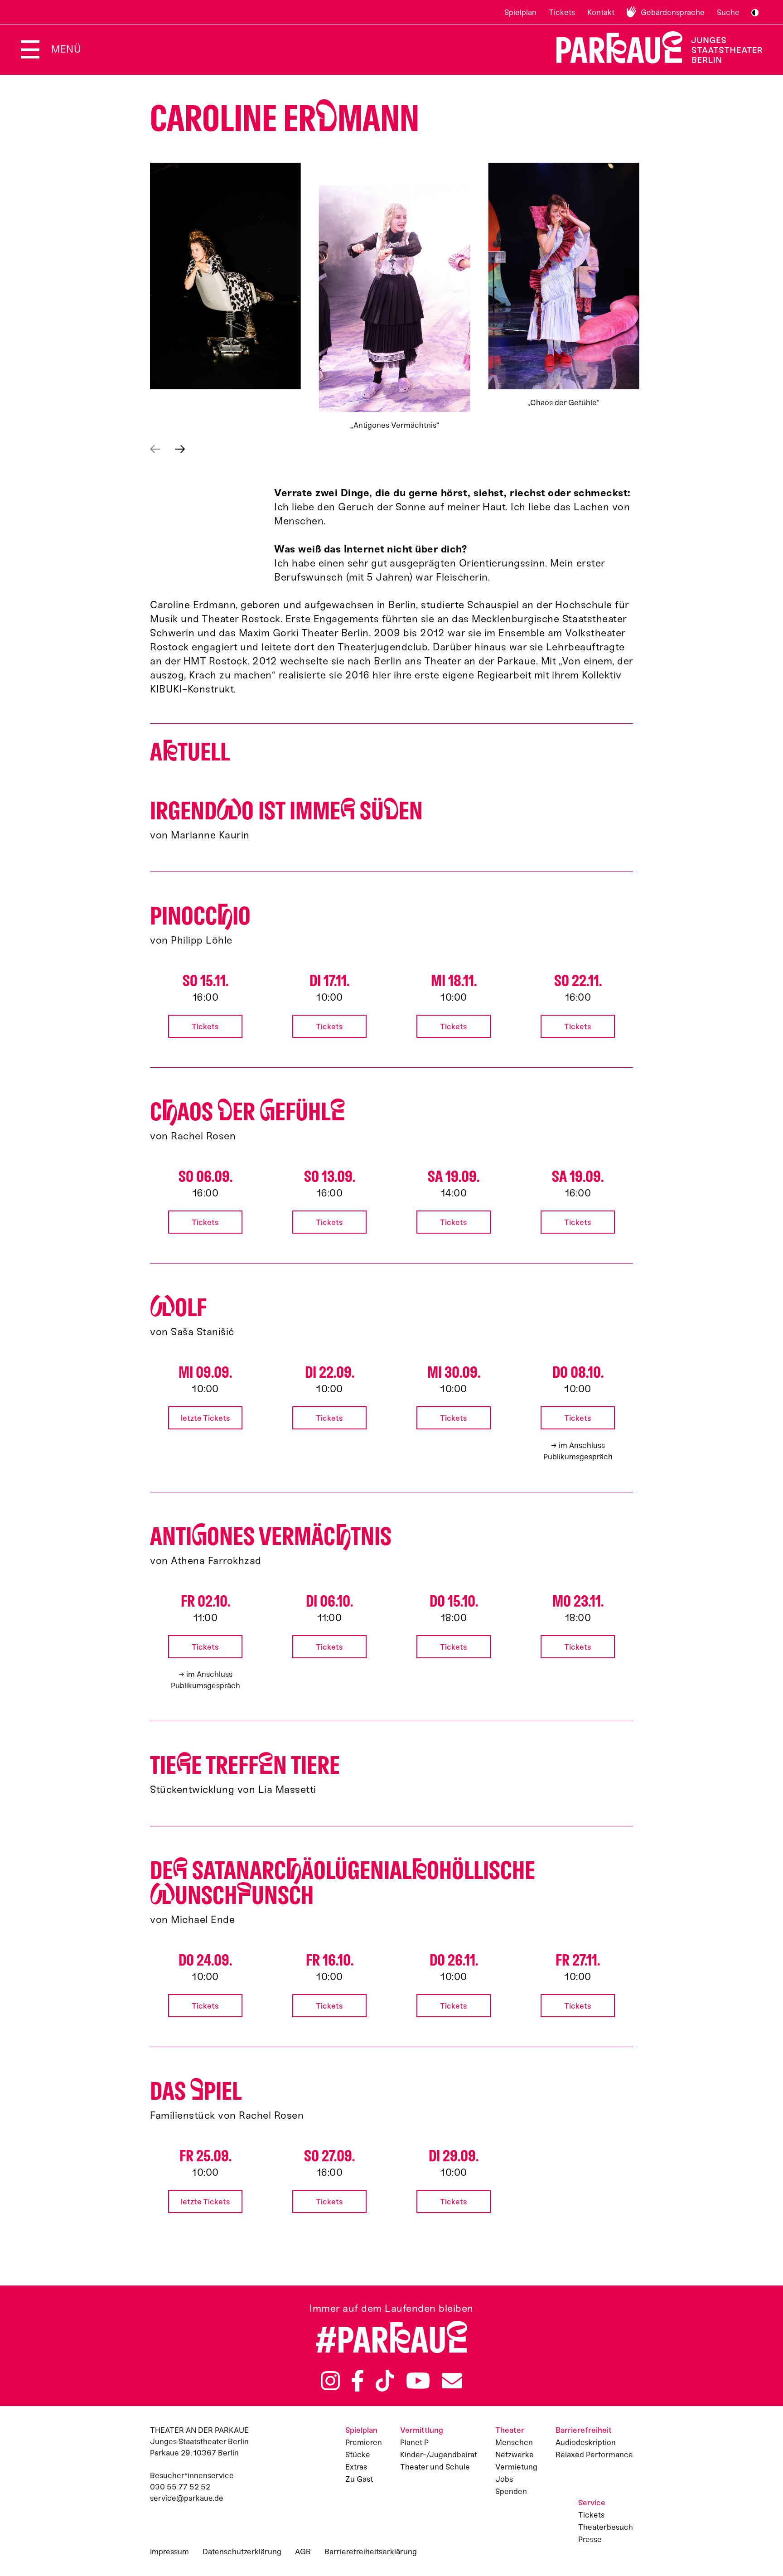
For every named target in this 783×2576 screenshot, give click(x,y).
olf (178, 1308)
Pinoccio (200, 916)
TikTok (385, 2381)
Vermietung (516, 2467)
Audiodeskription (586, 2442)
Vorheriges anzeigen (155, 449)
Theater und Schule (435, 2467)
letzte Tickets (205, 1418)
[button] (225, 276)
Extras (356, 2467)
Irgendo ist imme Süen (286, 811)
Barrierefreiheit (584, 2430)
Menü (66, 49)
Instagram (330, 2381)
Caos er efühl (248, 1112)
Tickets (562, 12)
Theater (510, 2430)
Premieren (364, 2442)
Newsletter (452, 2381)
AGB (303, 2552)
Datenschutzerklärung (242, 2552)
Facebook (358, 2381)
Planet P (414, 2442)
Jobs (504, 2479)
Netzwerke (515, 2455)
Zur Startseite (654, 47)
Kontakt (601, 12)
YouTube (418, 2381)
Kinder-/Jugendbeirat (439, 2455)
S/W (755, 13)
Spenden (511, 2491)
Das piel (196, 2091)
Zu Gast (359, 2479)
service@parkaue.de (187, 2498)
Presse (590, 2539)
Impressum (169, 2552)
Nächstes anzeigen (180, 449)
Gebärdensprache (673, 12)
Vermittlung (422, 2430)
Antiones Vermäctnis (271, 1537)
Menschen (514, 2442)
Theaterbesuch (606, 2527)
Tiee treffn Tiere (245, 1765)
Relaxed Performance (594, 2455)
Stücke (358, 2455)
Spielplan (520, 12)
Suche (728, 12)
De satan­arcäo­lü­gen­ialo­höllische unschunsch (343, 1883)
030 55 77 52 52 (180, 2487)
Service (592, 2503)
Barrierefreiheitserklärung (371, 2552)
